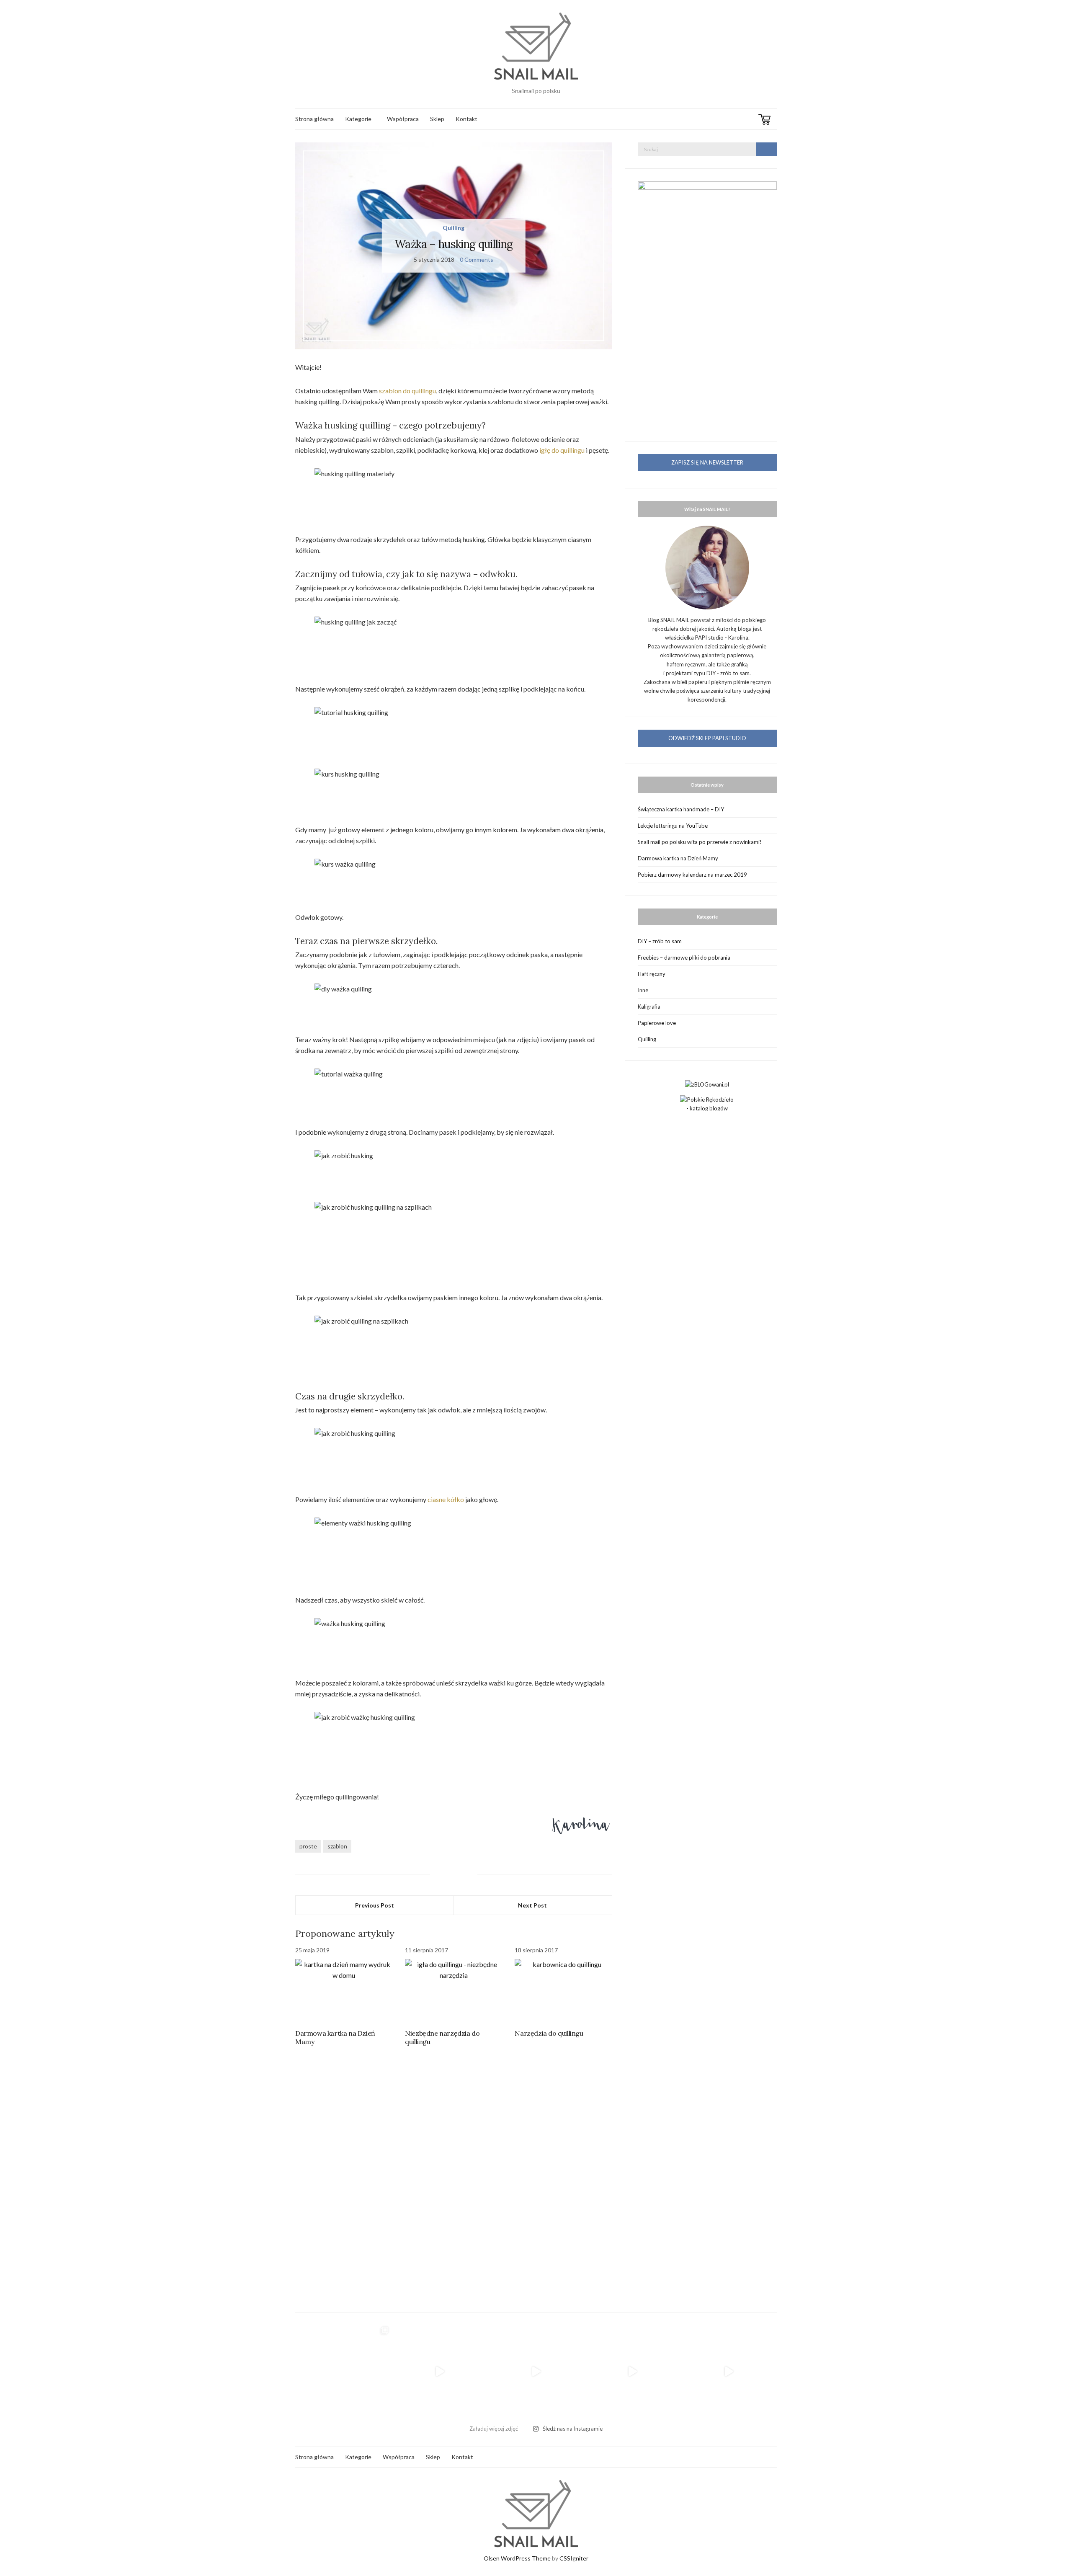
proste (308, 1846)
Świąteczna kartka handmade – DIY (681, 809)
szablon (337, 1846)
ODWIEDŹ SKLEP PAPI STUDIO (707, 738)
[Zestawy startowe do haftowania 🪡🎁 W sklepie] (632, 2372)
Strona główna (314, 119)
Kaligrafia (649, 1007)
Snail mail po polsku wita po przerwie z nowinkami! (700, 842)
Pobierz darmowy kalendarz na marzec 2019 (692, 875)
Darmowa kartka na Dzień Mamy (678, 858)
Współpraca (403, 119)
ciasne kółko (446, 1499)
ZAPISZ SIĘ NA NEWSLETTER (707, 462)
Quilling (454, 228)
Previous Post (375, 1905)
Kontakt (466, 119)
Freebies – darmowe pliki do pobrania (684, 958)
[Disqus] (454, 2175)
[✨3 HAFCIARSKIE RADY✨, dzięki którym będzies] (536, 2372)
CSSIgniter (574, 2558)
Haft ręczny (652, 974)
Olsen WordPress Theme (517, 2558)
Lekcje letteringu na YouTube (673, 826)
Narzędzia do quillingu (549, 2033)
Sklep (437, 119)
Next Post (532, 1905)
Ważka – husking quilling (454, 244)
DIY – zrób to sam (660, 941)
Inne (643, 990)
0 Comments (477, 259)
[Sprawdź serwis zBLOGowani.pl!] (707, 1084)
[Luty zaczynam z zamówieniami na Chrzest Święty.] (729, 2372)
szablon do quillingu (407, 391)
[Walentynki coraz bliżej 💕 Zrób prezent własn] (440, 2372)
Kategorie (358, 119)
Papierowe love (657, 1023)
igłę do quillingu (562, 450)
